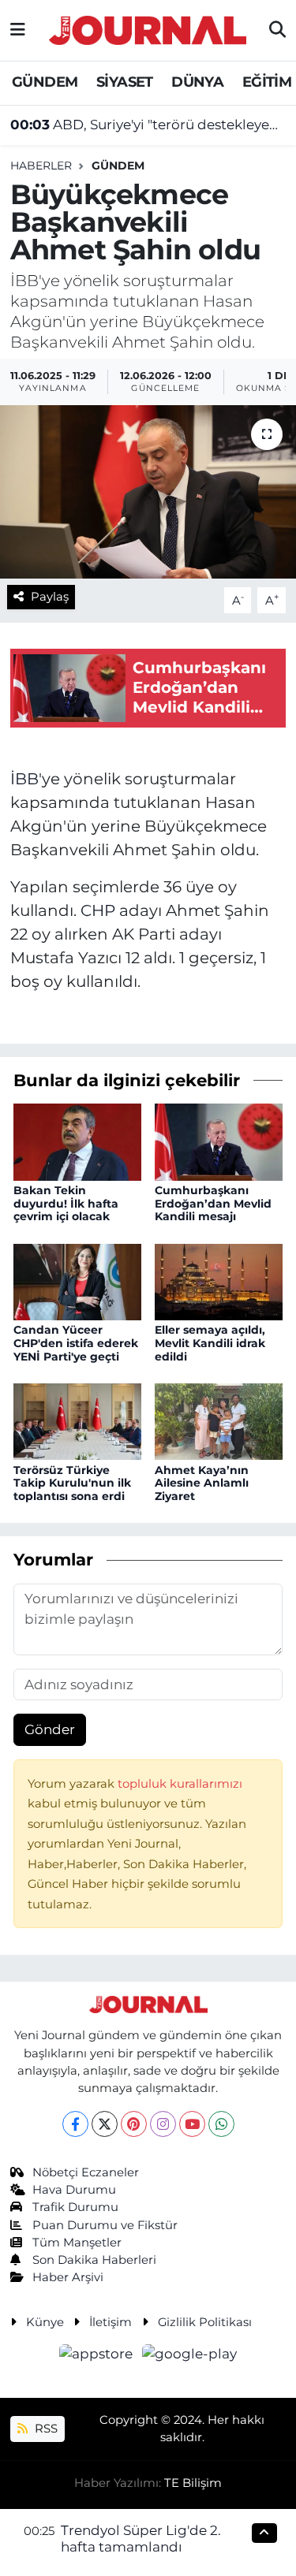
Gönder (50, 1729)
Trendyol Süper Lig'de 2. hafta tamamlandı (141, 2539)
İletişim (111, 2322)
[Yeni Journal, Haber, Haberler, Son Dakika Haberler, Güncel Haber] (148, 28)
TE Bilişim (193, 2483)
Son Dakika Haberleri (94, 2260)
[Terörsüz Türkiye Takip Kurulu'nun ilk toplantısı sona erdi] (77, 1420)
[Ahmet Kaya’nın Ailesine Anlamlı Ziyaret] (219, 1420)
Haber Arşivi (68, 2277)
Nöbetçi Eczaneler (86, 2172)
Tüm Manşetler (77, 2243)
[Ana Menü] (18, 30)
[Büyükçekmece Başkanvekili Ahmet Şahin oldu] (148, 492)
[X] (105, 2124)
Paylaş (50, 597)
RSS (45, 2429)
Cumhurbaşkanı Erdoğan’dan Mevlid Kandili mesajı (213, 1204)
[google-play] (190, 2356)
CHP (98, 910)
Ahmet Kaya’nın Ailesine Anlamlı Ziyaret (202, 1483)
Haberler (41, 166)
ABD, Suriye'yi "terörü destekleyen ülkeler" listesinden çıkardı (148, 125)
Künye (45, 2322)
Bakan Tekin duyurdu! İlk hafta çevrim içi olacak (66, 1204)
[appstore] (98, 2356)
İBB (24, 779)
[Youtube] (192, 2124)
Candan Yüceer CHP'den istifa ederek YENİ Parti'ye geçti (76, 1343)
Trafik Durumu (75, 2207)
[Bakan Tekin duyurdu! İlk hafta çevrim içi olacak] (77, 1141)
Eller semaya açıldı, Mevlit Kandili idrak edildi (210, 1343)
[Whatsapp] (221, 2124)
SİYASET (125, 82)
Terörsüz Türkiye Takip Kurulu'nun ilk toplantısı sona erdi (72, 1483)
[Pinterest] (134, 2124)
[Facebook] (75, 2124)
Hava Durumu (74, 2190)
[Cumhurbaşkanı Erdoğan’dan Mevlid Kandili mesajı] (219, 1141)
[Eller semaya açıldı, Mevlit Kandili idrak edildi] (219, 1281)
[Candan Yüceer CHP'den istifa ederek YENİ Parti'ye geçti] (77, 1281)
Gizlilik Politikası (205, 2322)
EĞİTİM (267, 82)
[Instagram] (163, 2124)
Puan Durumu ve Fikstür (105, 2225)
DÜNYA (197, 82)
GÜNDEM (45, 82)
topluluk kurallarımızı (180, 1784)
